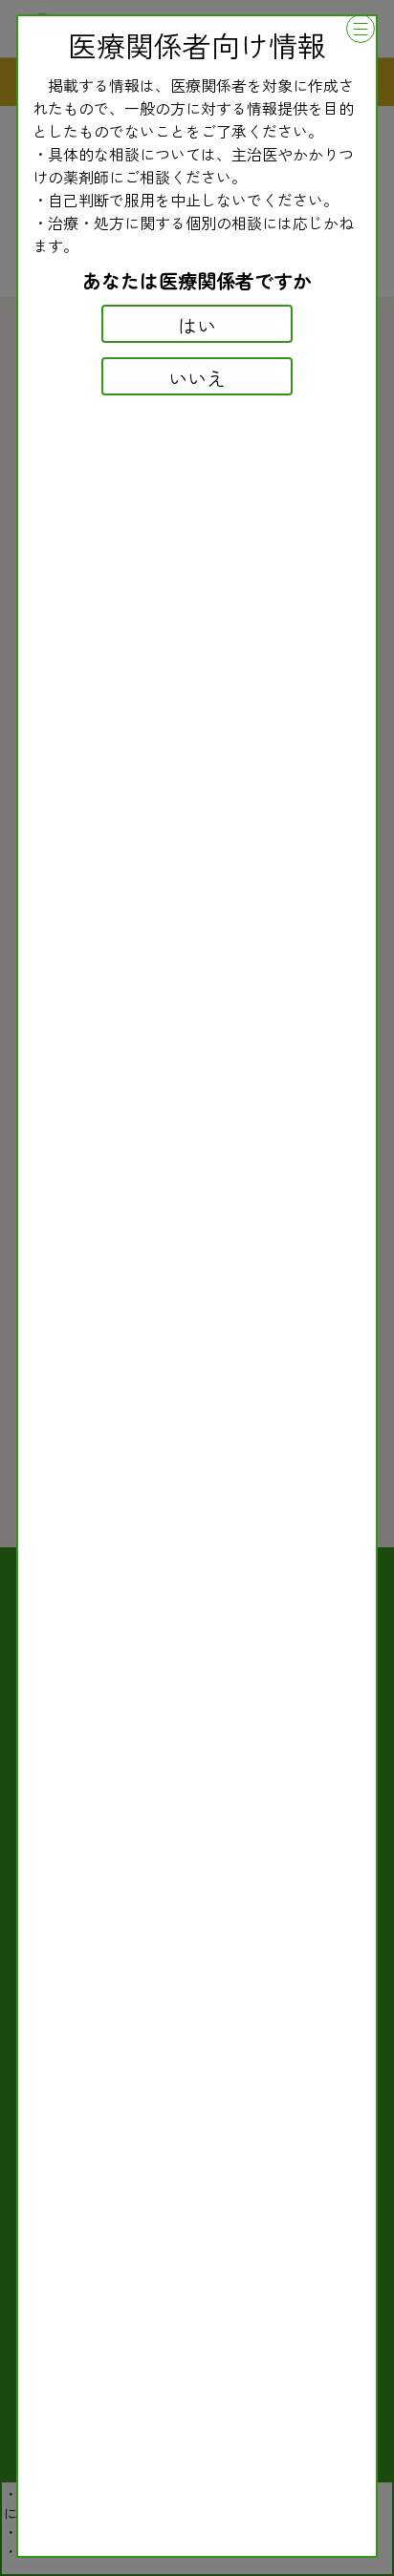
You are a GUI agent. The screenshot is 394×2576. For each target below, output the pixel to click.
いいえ (197, 378)
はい (197, 325)
